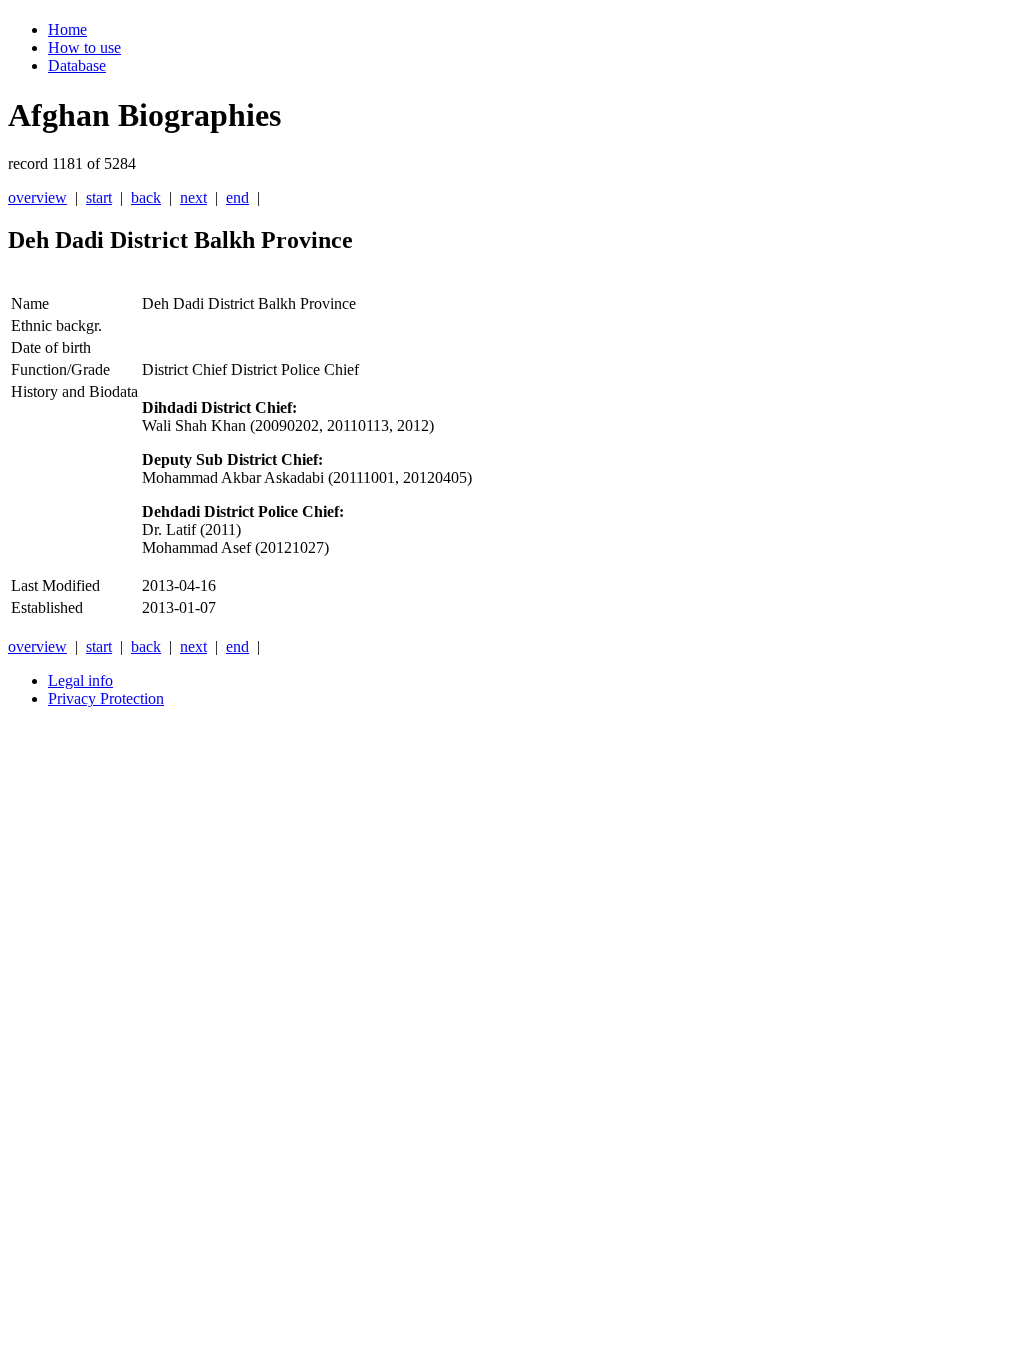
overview (37, 197)
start (99, 197)
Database (77, 65)
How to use (84, 47)
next (193, 197)
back (146, 197)
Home (67, 29)
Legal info (80, 680)
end (237, 197)
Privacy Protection (106, 698)
